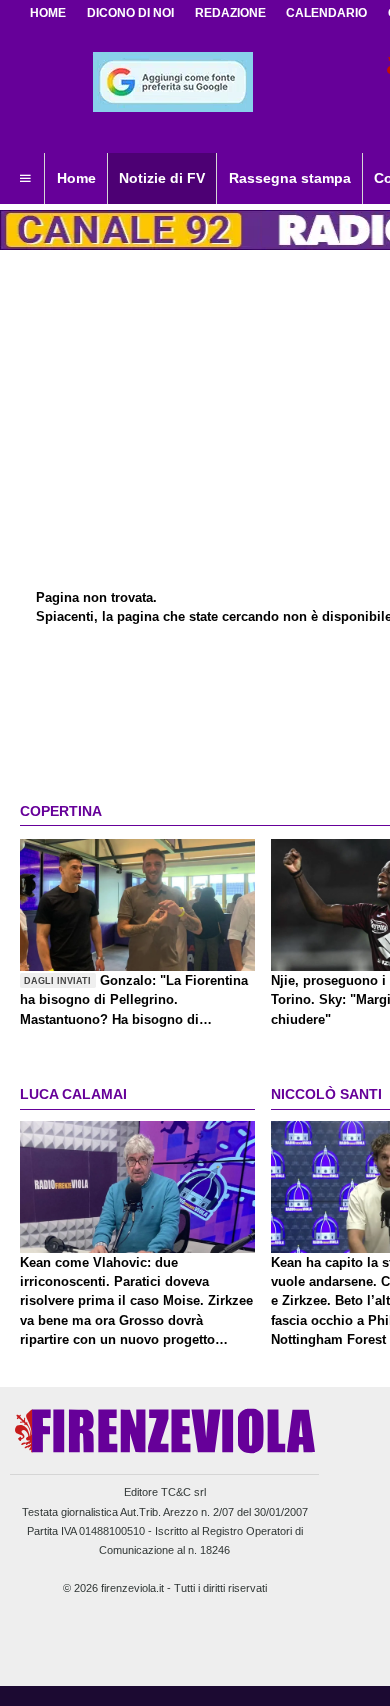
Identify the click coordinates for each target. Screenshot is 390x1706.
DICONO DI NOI (130, 13)
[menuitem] (25, 179)
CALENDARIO (326, 13)
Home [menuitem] (76, 178)
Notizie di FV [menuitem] (162, 178)
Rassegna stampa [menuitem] (290, 178)
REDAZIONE (230, 13)
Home (48, 13)
